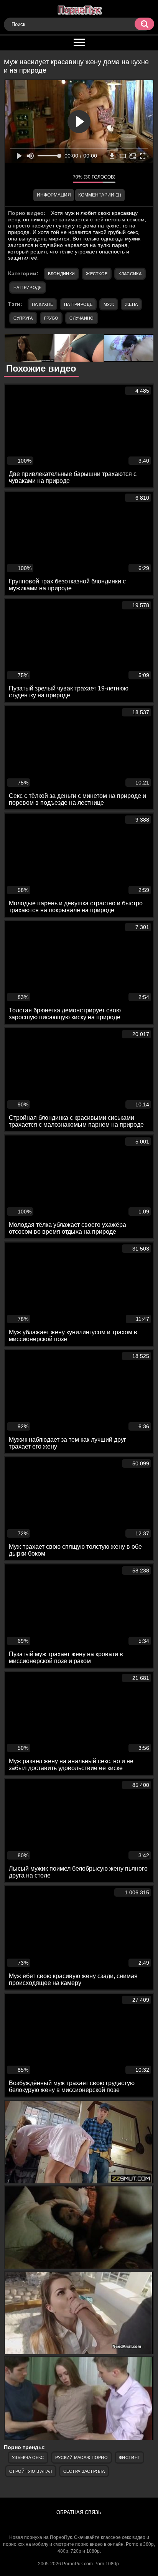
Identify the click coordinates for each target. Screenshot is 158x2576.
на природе (78, 304)
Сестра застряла (84, 2471)
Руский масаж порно (81, 2457)
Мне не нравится (61, 179)
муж (109, 304)
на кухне (42, 304)
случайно (81, 318)
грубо (51, 318)
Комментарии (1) (100, 195)
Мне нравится (44, 179)
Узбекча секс (28, 2457)
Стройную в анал (31, 2471)
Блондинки (62, 274)
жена (131, 304)
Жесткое (97, 274)
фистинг (129, 2457)
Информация (54, 195)
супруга (23, 318)
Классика (130, 274)
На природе (28, 287)
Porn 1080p (107, 2564)
